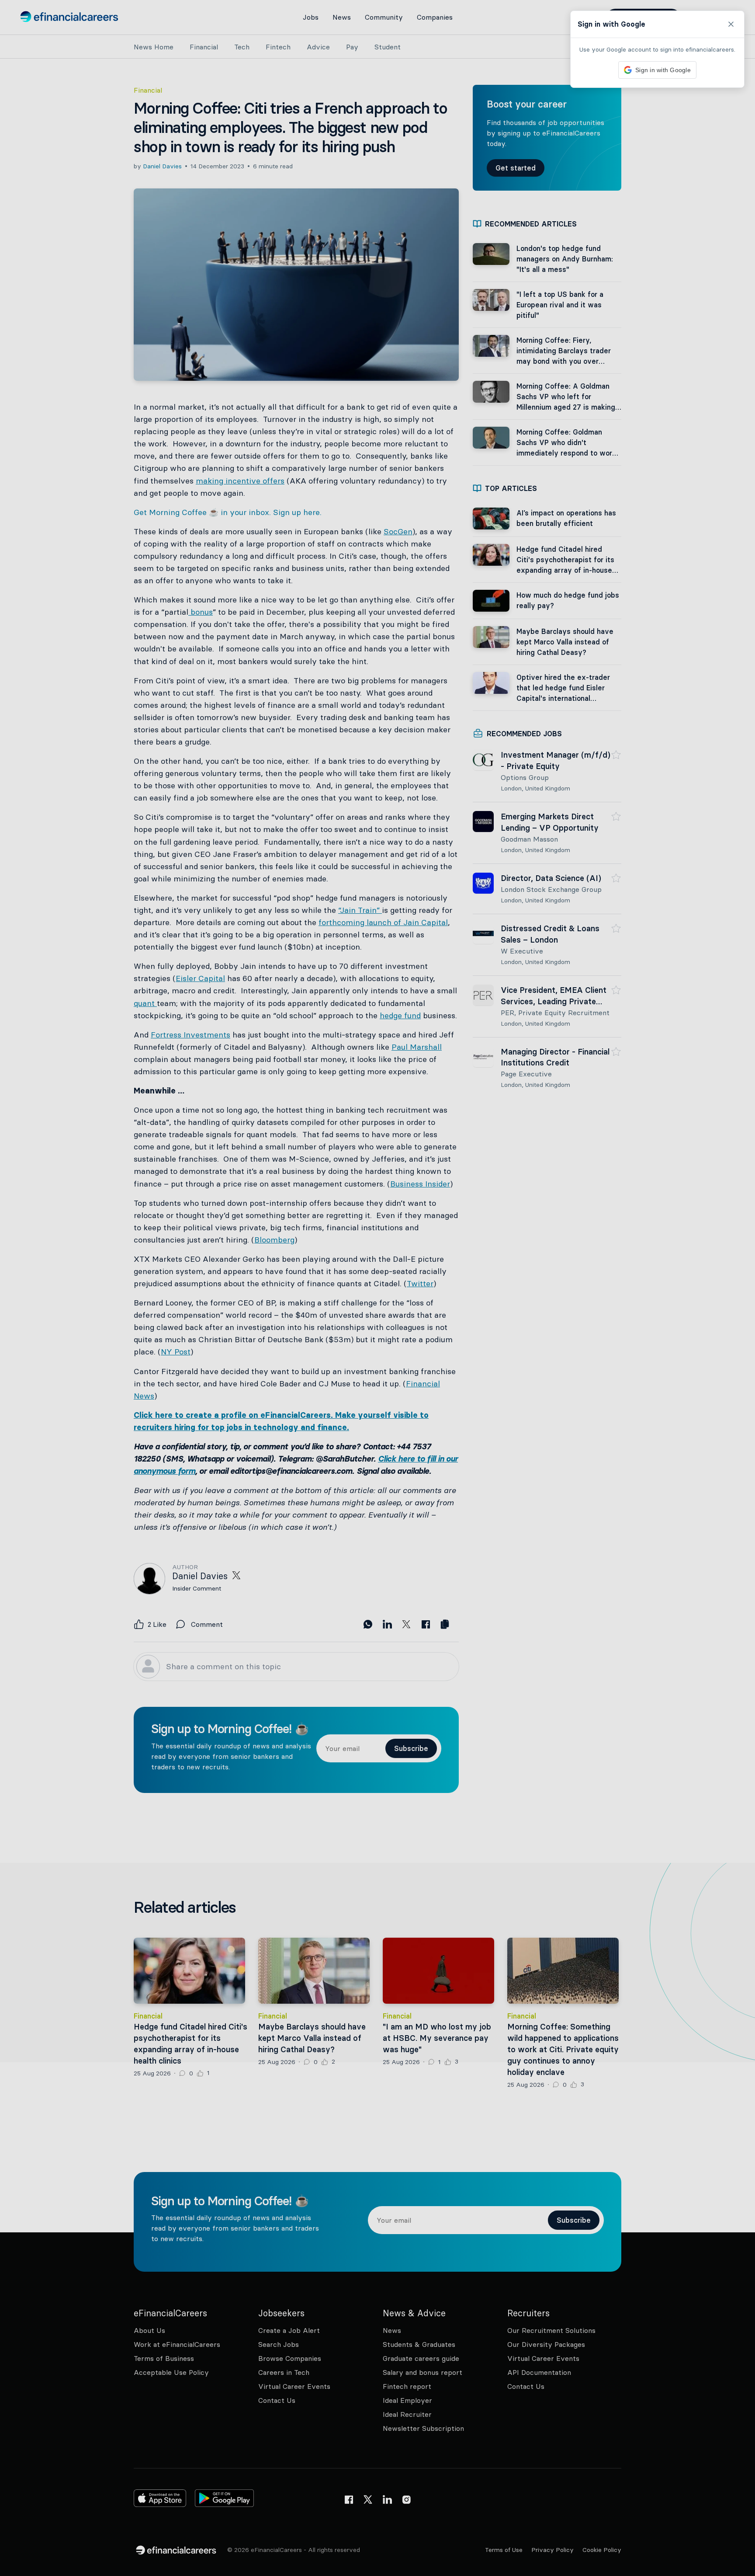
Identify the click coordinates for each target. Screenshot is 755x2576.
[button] (377, 1288)
